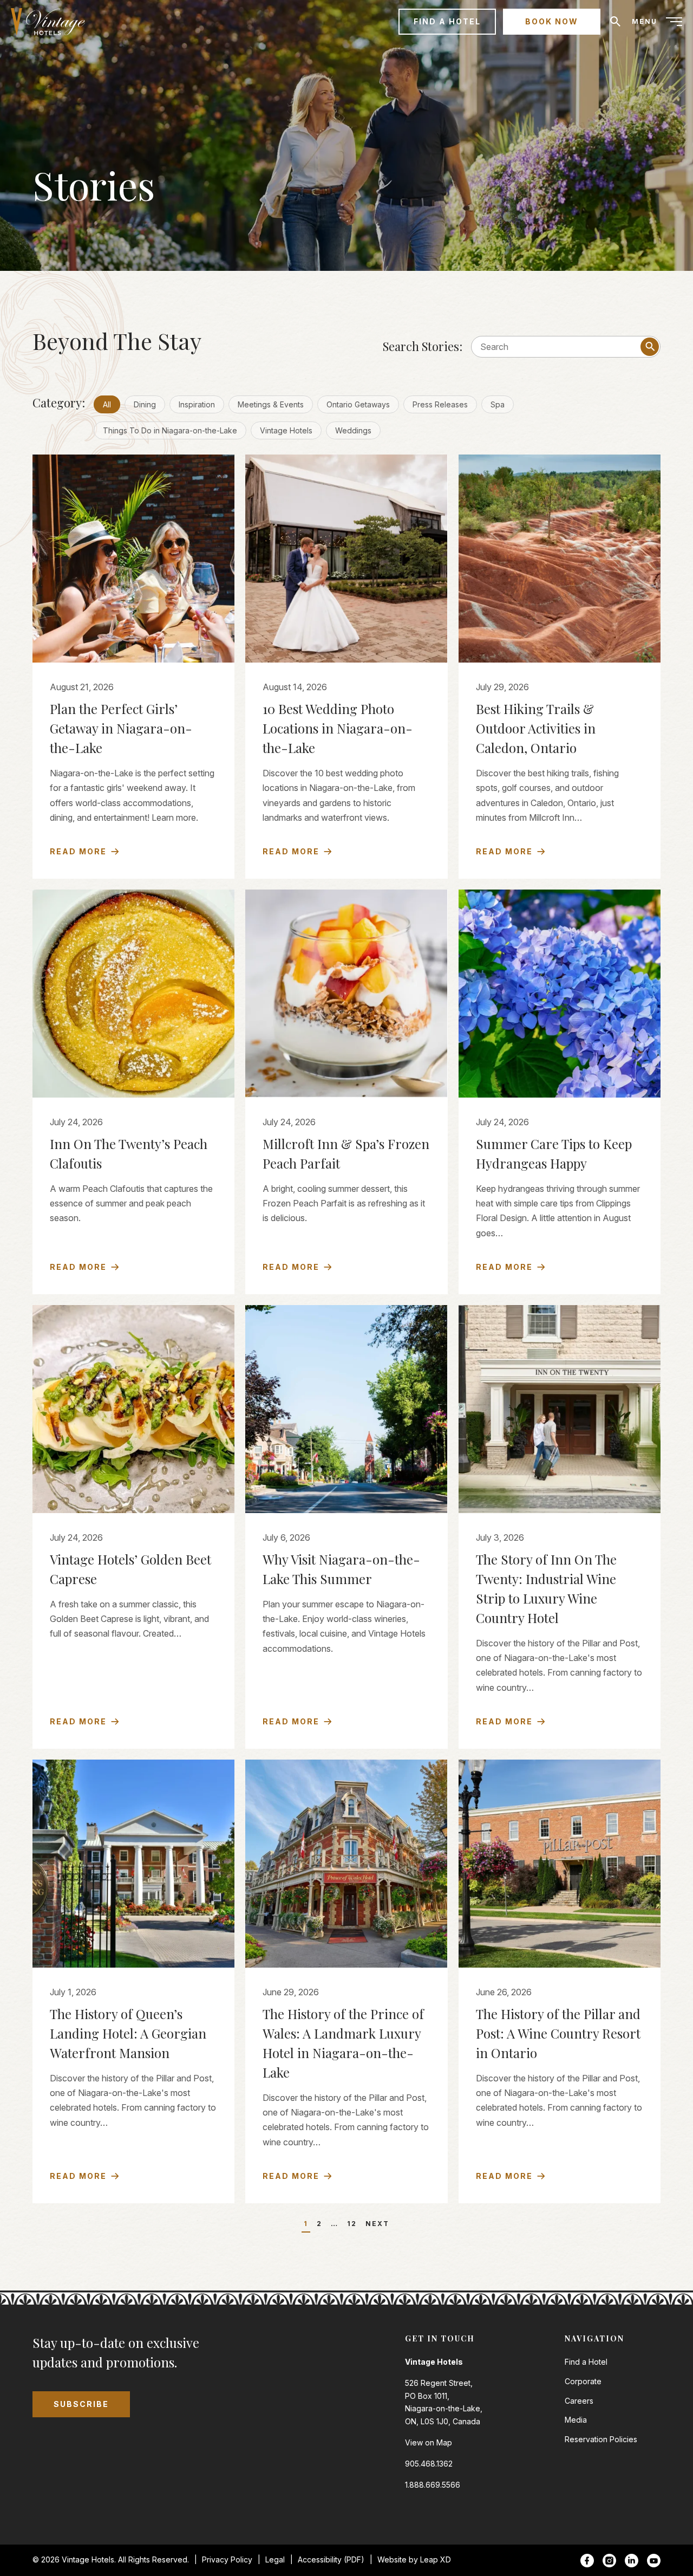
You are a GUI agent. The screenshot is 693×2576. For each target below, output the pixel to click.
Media (576, 2420)
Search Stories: (423, 346)
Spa (498, 404)
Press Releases (440, 404)
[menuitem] (52, 22)
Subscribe (81, 2404)
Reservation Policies (601, 2439)
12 (352, 2224)
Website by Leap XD (414, 2559)
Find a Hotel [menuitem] (447, 21)
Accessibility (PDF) (331, 2559)
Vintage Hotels (286, 430)
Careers (579, 2401)
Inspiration (197, 404)
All (107, 404)
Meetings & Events (271, 404)
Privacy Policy (227, 2559)
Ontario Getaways (358, 404)
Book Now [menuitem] (552, 21)
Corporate (583, 2381)
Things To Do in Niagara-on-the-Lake (170, 430)
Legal (275, 2559)
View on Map (429, 2442)
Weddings (353, 430)
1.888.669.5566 (433, 2485)
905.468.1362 (429, 2464)
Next (377, 2224)
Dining (145, 404)
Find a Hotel (586, 2362)
